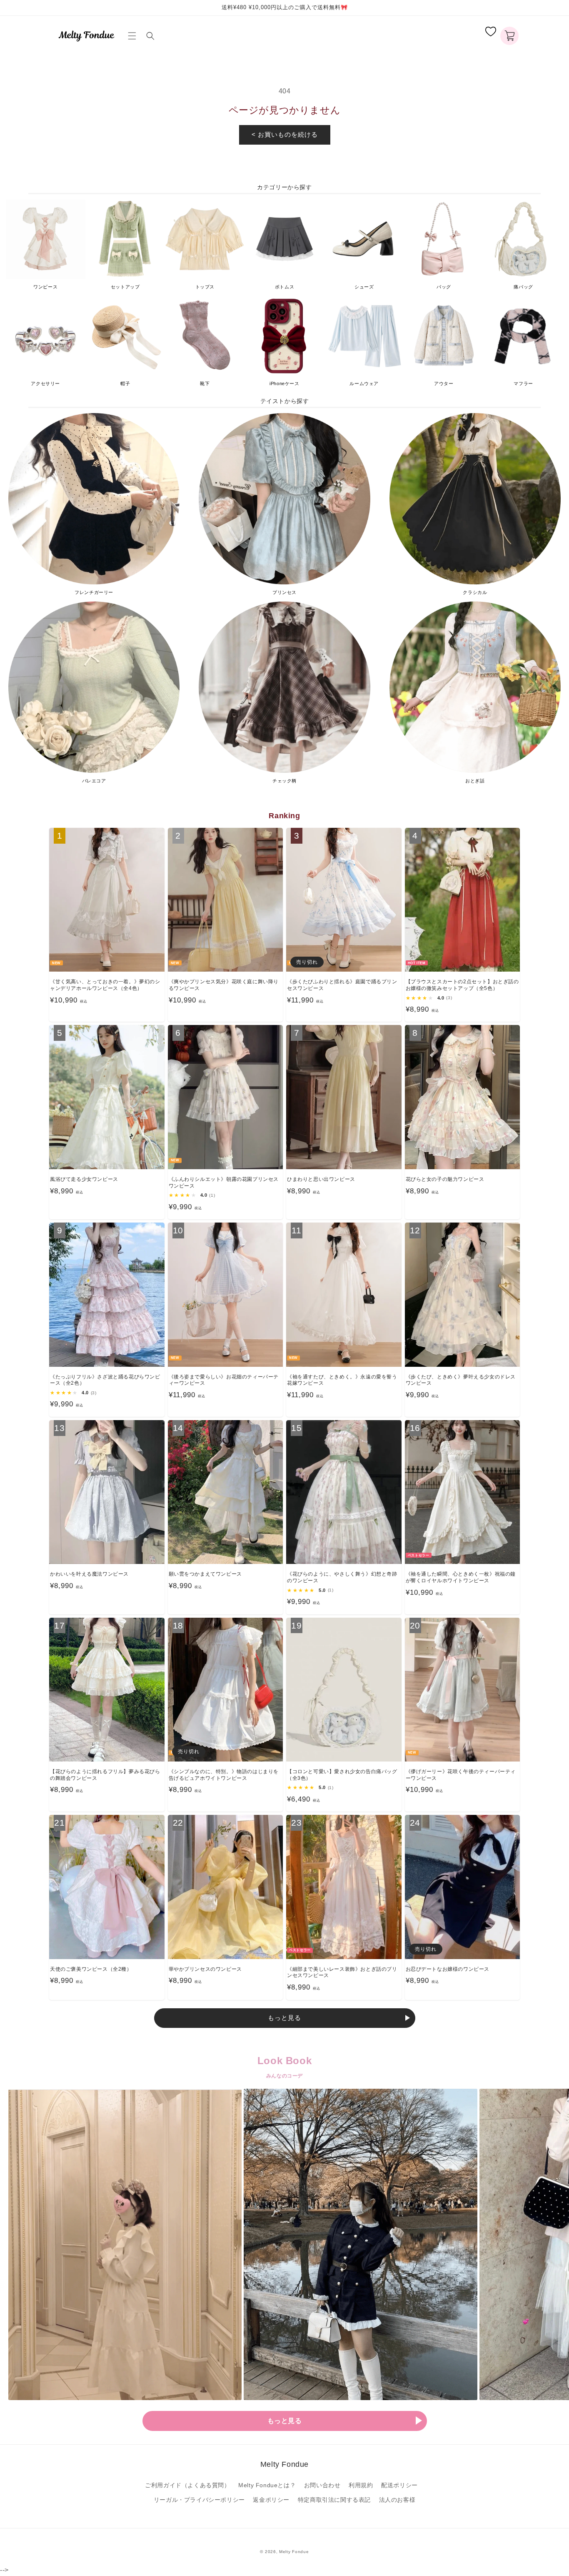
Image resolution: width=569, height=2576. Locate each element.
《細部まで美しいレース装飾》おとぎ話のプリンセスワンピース (342, 1972)
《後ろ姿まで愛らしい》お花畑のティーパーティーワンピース (224, 1380)
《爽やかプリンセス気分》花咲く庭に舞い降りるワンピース (224, 985)
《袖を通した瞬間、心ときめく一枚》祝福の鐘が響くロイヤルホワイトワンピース (461, 1577)
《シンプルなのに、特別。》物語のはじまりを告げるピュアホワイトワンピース (224, 1775)
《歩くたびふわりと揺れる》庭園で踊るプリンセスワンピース (342, 985)
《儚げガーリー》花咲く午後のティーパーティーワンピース (461, 1775)
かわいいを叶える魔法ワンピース (89, 1574)
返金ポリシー (271, 2500)
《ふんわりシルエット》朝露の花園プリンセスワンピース (224, 1183)
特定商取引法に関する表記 (334, 2500)
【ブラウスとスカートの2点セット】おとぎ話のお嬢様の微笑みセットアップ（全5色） (462, 985)
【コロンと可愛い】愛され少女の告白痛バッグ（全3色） (342, 1775)
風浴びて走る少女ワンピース (84, 1179)
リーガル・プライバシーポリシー (199, 2500)
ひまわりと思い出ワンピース (321, 1179)
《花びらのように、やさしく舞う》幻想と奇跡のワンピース (342, 1577)
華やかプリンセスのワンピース (205, 1969)
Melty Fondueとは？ (267, 2485)
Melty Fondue (294, 2552)
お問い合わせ (322, 2485)
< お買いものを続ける (285, 134)
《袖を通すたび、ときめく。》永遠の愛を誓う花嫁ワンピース (342, 1380)
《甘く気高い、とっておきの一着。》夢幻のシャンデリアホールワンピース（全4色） (105, 985)
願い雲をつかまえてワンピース (205, 1574)
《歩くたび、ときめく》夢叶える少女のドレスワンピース (461, 1380)
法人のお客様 (397, 2500)
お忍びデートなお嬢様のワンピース (448, 1969)
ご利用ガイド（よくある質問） (187, 2485)
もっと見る (284, 2018)
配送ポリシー (399, 2485)
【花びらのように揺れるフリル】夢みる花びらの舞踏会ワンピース (105, 1775)
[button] (134, 36)
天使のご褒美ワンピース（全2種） (91, 1969)
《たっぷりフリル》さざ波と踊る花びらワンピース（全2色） (105, 1380)
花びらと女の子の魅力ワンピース (445, 1179)
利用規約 (361, 2485)
